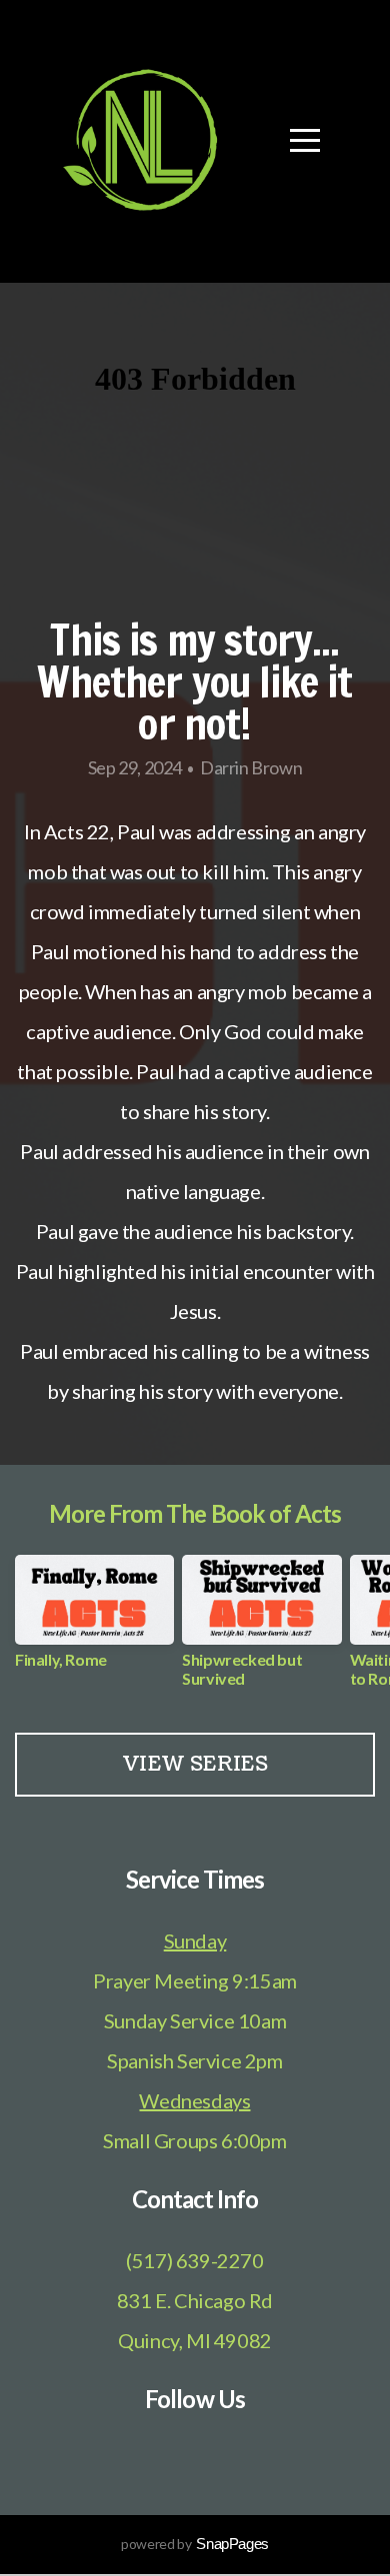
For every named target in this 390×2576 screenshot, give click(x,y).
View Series (195, 1765)
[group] (94, 1619)
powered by (195, 2544)
